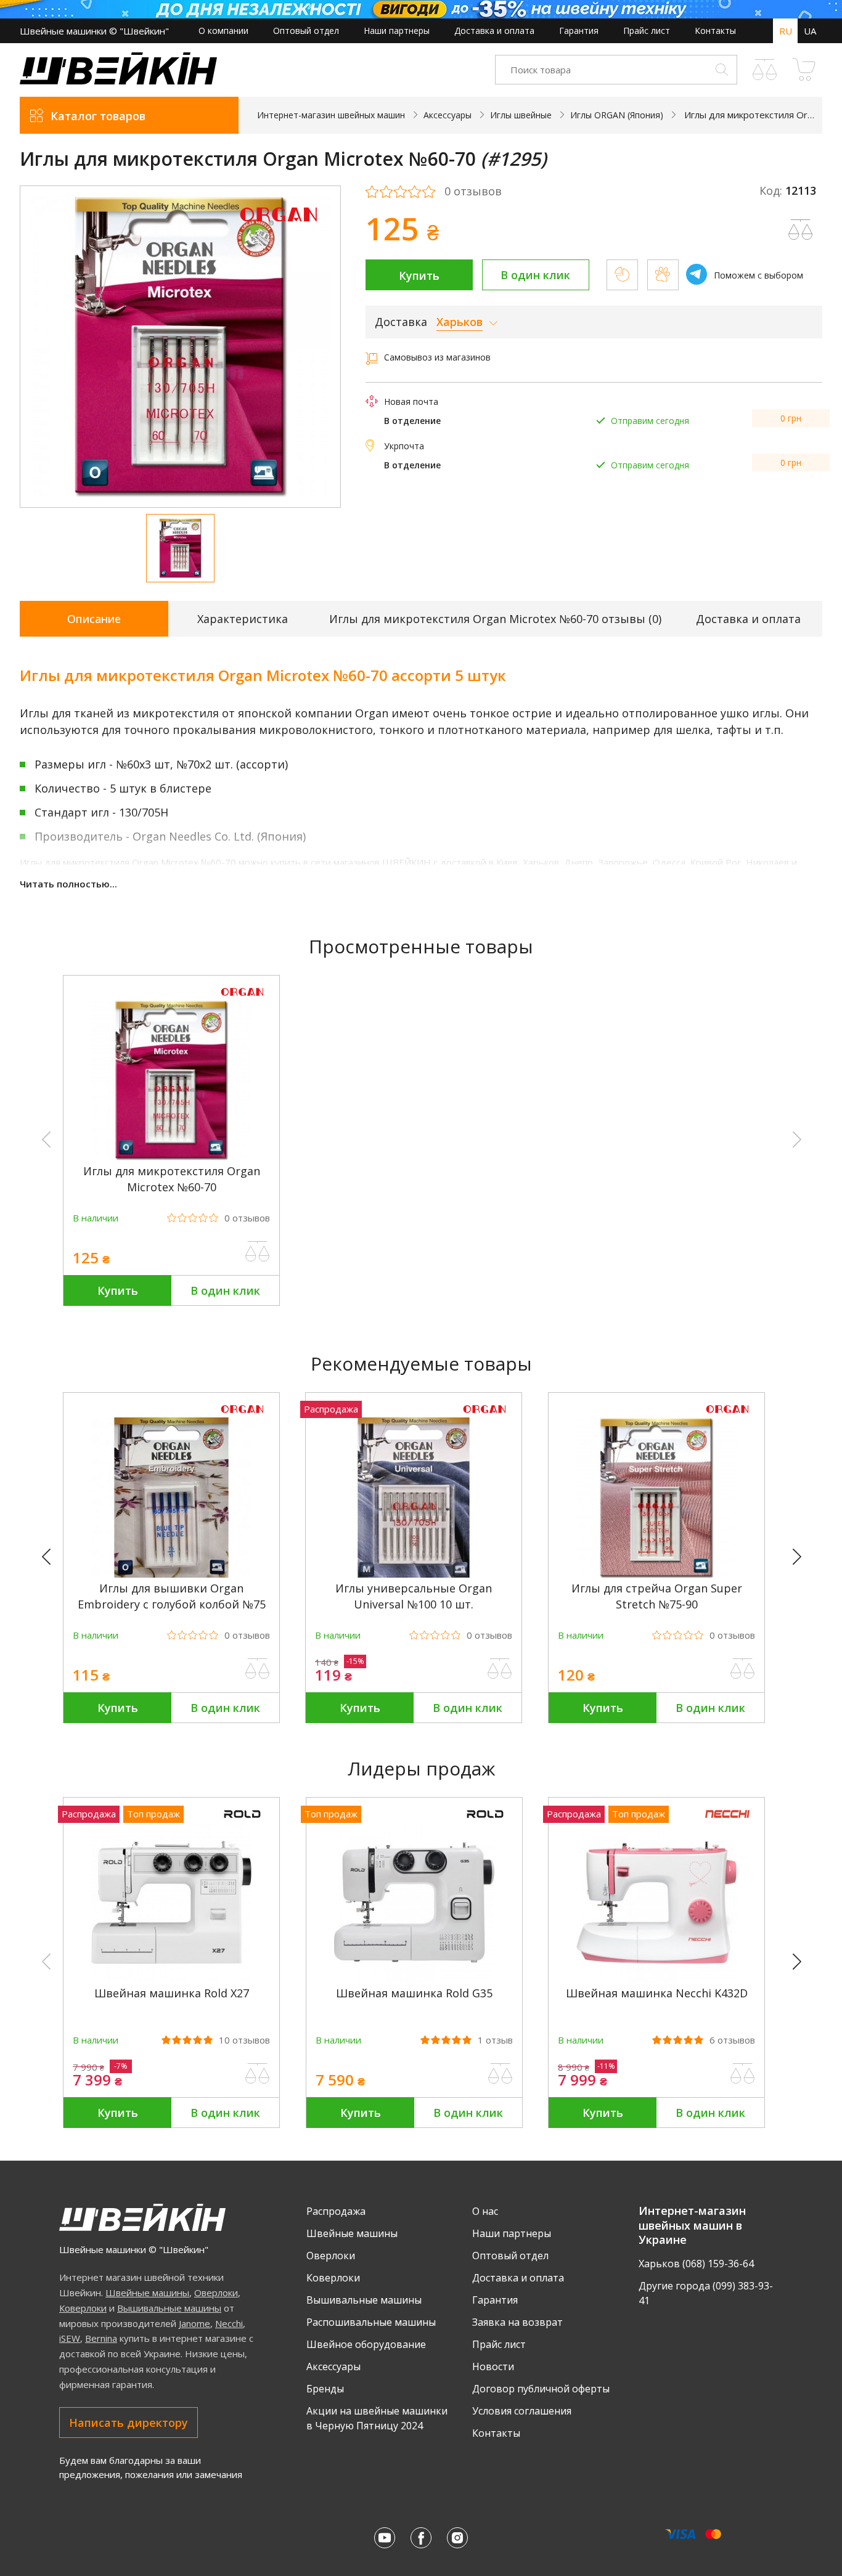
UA (810, 31)
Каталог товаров (98, 116)
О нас (485, 2211)
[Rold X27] (171, 1979)
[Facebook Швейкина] (421, 2538)
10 (244, 2040)
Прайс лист (647, 31)
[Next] (803, 1557)
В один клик (535, 275)
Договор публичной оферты (541, 2389)
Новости (493, 2366)
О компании (223, 31)
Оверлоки (216, 2293)
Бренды (325, 2389)
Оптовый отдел (306, 31)
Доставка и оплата (494, 31)
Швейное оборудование (366, 2344)
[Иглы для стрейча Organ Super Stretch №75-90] (656, 1574)
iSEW (70, 2338)
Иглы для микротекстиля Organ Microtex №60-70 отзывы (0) (495, 619)
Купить (419, 275)
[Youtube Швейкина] (385, 2538)
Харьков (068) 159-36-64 (696, 2264)
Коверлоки (83, 2308)
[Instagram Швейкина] (457, 2538)
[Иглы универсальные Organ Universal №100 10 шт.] (414, 1574)
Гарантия (579, 31)
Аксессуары (333, 2366)
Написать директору (129, 2423)
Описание (94, 619)
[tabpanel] (180, 347)
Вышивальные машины (169, 2308)
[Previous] (52, 1557)
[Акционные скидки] (421, 9)
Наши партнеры (397, 31)
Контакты (715, 31)
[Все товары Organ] (279, 230)
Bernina (101, 2338)
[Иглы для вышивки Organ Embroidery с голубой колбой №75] (171, 1574)
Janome (194, 2323)
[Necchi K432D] (656, 1979)
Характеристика (243, 619)
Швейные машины (147, 2293)
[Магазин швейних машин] (118, 81)
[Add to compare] (801, 230)
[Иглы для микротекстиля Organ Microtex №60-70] (171, 1157)
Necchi (229, 2323)
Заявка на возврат (517, 2322)
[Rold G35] (414, 1979)
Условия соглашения (522, 2411)
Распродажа (336, 2211)
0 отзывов (473, 192)
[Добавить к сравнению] (258, 1252)
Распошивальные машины (371, 2322)
